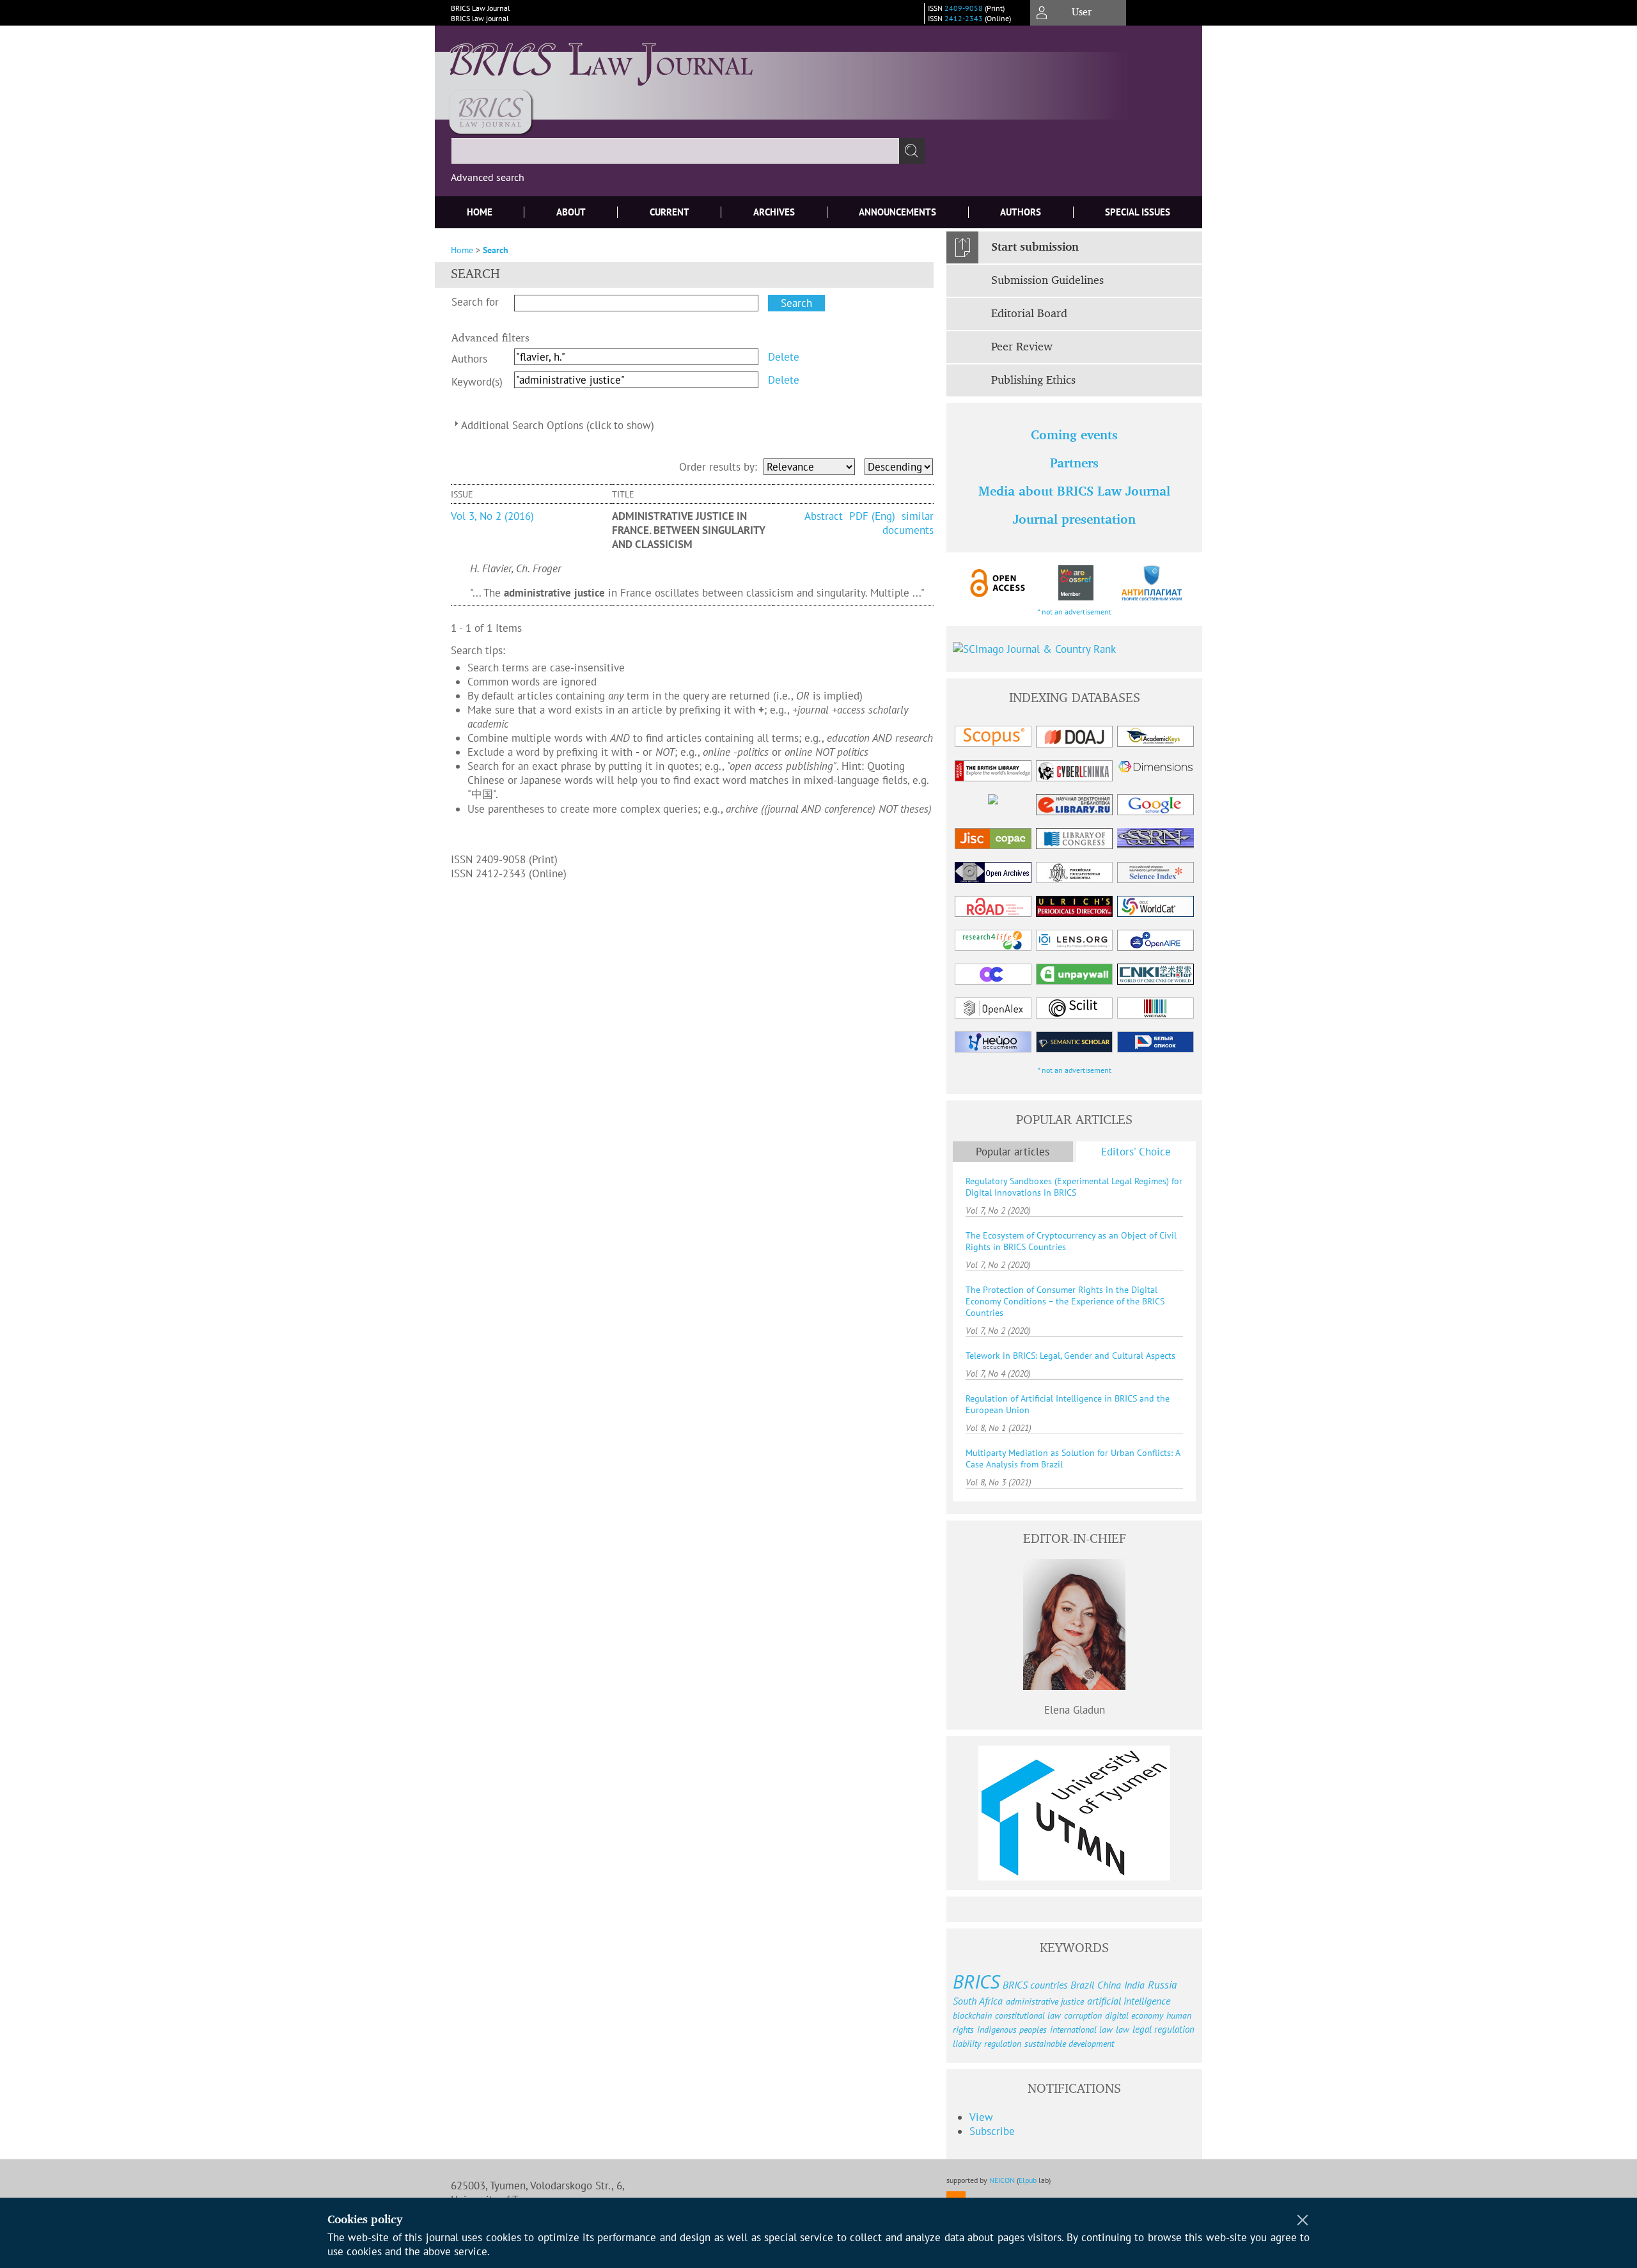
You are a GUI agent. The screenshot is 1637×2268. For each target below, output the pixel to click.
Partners (1074, 464)
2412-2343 (964, 18)
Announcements (897, 212)
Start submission (1035, 247)
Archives (774, 212)
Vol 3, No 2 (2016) (492, 516)
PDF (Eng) (872, 516)
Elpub (1028, 2180)
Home (480, 212)
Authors (1021, 212)
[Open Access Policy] (998, 583)
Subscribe (992, 2131)
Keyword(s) (477, 382)
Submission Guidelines (1047, 281)
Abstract (825, 516)
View (981, 2117)
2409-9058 (964, 8)
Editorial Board (1029, 314)
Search (496, 250)
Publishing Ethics (1033, 380)
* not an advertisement (1075, 612)
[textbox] (675, 151)
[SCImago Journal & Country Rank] (1074, 649)
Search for (475, 302)
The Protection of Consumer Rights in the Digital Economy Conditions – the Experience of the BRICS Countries (1065, 1301)
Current (670, 212)
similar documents (908, 523)
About (571, 212)
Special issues (1138, 212)
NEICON (1002, 2180)
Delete (784, 357)
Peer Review (1022, 347)
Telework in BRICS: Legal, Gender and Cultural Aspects (1070, 1356)
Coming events (1074, 436)
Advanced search (488, 177)
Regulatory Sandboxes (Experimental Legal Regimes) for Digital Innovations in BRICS (1074, 1187)
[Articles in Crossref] (1075, 583)
